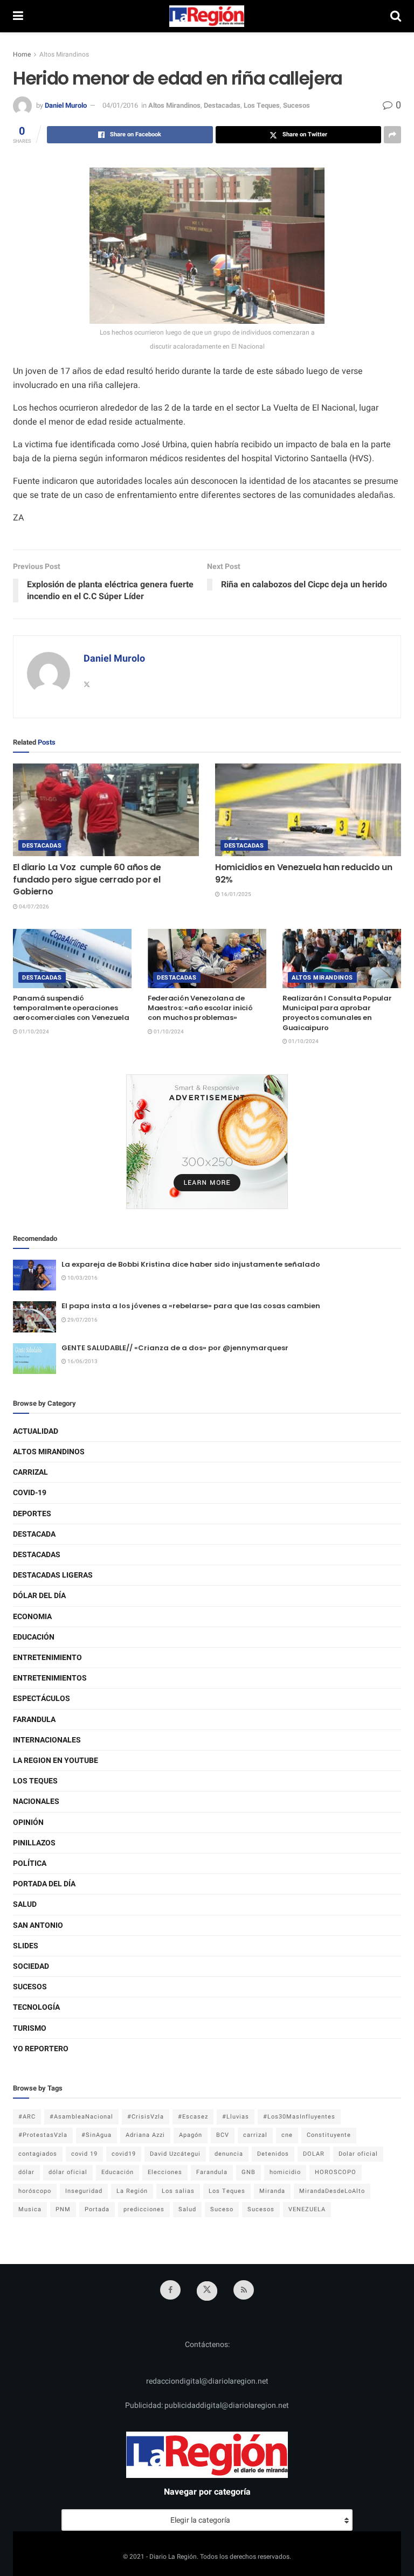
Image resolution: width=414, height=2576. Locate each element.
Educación (34, 1637)
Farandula (34, 1720)
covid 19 (84, 2154)
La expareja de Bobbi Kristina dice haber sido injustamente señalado (191, 1264)
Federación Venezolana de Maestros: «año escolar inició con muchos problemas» (200, 1008)
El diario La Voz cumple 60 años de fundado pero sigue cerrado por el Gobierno (87, 879)
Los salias (178, 2191)
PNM (63, 2209)
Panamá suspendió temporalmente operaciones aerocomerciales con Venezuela (71, 1008)
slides (26, 1946)
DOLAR (314, 2154)
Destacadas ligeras (53, 1575)
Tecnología (36, 2007)
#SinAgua (96, 2135)
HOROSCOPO (336, 2172)
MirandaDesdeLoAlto (332, 2191)
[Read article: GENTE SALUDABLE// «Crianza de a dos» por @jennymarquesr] (34, 1359)
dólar (26, 2172)
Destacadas (222, 105)
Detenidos (273, 2154)
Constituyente (329, 2135)
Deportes (32, 1514)
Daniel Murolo (66, 105)
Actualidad (36, 1431)
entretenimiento (47, 1658)
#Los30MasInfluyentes (299, 2117)
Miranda (272, 2191)
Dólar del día (39, 1596)
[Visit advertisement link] (207, 1142)
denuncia (229, 2154)
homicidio (285, 2172)
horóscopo (35, 2191)
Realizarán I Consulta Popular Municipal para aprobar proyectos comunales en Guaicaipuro (337, 1013)
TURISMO (30, 2028)
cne (287, 2135)
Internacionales (47, 1740)
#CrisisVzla (146, 2117)
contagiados (38, 2154)
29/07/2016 (82, 1320)
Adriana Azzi (145, 2135)
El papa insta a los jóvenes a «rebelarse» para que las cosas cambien (191, 1306)
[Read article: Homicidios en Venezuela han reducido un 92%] (308, 810)
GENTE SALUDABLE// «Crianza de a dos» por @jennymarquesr (175, 1348)
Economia (32, 1617)
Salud (25, 1904)
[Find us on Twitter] (207, 2291)
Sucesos (296, 105)
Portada (97, 2209)
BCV (223, 2135)
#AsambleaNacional (81, 2117)
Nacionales (36, 1801)
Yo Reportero (41, 2049)
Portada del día (44, 1884)
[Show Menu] (18, 16)
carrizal (255, 2135)
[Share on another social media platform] (392, 135)
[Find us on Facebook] (170, 2290)
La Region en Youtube (56, 1761)
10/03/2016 (82, 1278)
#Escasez (193, 2117)
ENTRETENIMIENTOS (50, 1678)
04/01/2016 (120, 105)
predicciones (144, 2209)
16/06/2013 (82, 1362)
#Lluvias (236, 2117)
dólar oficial (68, 2172)
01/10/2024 (33, 1032)
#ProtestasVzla (43, 2135)
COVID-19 (30, 1493)
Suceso (222, 2209)
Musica (30, 2209)
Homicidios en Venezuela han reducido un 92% (304, 873)
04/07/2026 (33, 907)
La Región (132, 2191)
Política (30, 1863)
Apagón (191, 2135)
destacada (34, 1534)
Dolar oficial (358, 2154)
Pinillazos (34, 1843)
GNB (249, 2172)
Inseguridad (84, 2191)
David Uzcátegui (175, 2154)
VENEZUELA (307, 2209)
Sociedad (31, 1966)
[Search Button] (396, 16)
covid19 (124, 2154)
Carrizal (30, 1472)
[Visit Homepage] (207, 16)
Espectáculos (42, 1699)
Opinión (28, 1822)
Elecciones (165, 2172)
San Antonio (38, 1925)
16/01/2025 (236, 894)
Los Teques (262, 105)
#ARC (27, 2117)
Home (22, 54)
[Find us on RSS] (244, 2290)
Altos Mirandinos (64, 54)
